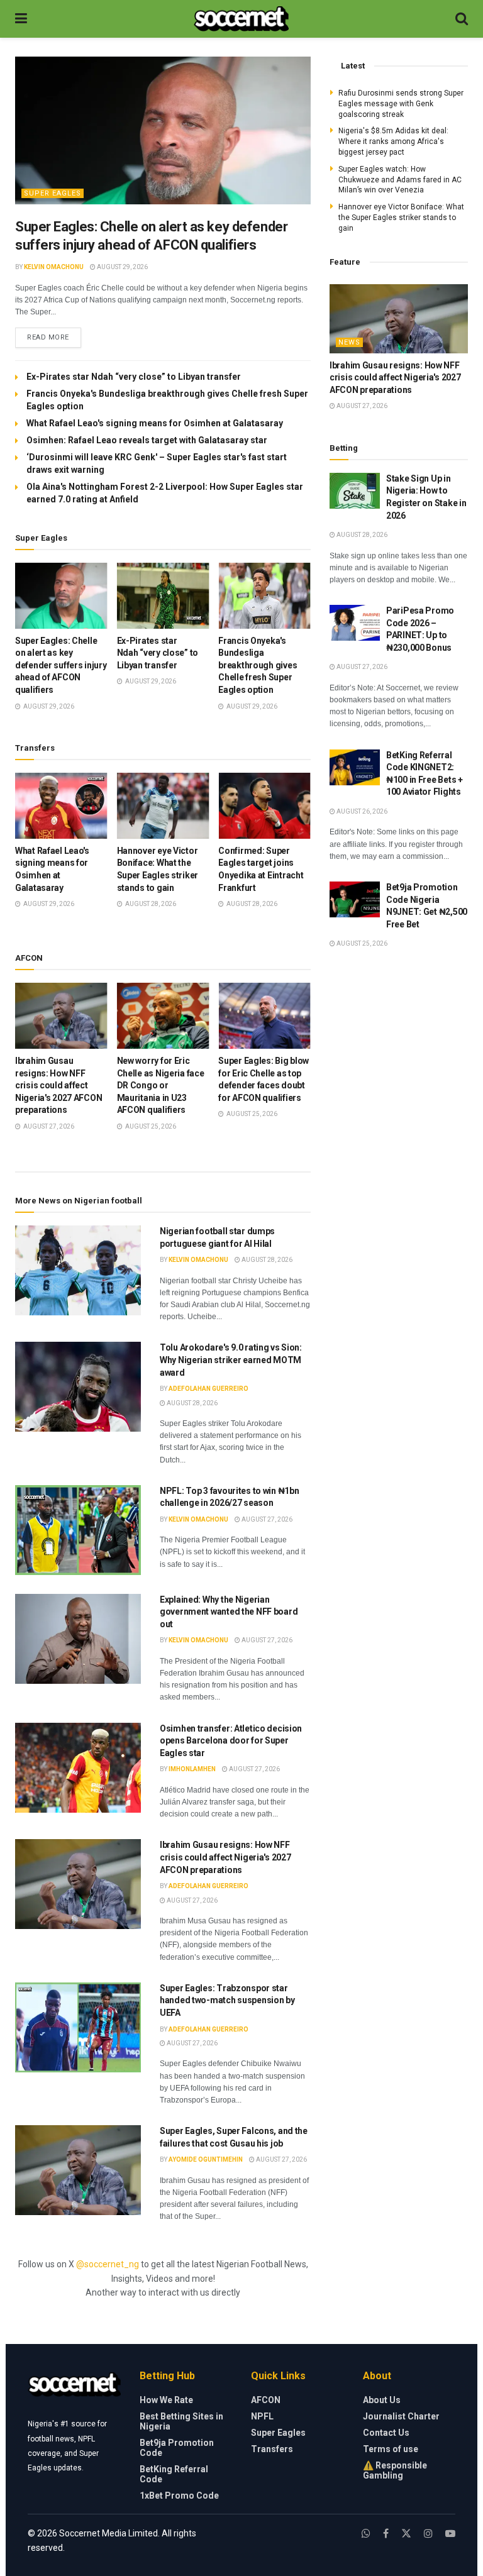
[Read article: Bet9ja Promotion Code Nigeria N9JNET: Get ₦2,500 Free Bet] (355, 899)
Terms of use (391, 2449)
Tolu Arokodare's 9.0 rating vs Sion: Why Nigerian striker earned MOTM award (231, 1360)
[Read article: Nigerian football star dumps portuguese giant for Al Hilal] (78, 1270)
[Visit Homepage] (241, 19)
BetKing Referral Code (174, 2474)
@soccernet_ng (108, 2264)
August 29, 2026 (122, 267)
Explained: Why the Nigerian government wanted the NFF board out (229, 1612)
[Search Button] (462, 19)
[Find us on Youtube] (450, 2534)
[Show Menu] (21, 19)
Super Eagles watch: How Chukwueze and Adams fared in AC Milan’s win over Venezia (400, 180)
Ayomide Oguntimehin (206, 2159)
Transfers (272, 2449)
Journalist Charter (401, 2416)
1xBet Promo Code (179, 2496)
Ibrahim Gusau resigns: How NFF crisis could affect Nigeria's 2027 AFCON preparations (58, 1085)
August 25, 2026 (361, 943)
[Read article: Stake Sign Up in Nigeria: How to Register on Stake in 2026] (355, 491)
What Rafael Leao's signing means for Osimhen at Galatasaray (155, 423)
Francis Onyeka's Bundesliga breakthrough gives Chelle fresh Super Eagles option (258, 665)
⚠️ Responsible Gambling (395, 2470)
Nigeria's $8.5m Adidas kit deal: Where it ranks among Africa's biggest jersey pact (393, 141)
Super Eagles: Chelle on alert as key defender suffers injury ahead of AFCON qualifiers (61, 665)
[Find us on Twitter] (406, 2534)
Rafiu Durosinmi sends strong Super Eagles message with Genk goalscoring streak (401, 104)
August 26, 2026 (361, 811)
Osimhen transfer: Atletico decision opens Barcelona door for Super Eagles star (231, 1741)
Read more (54, 337)
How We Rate (166, 2400)
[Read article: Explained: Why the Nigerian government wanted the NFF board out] (78, 1639)
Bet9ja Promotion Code (177, 2448)
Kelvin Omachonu (54, 267)
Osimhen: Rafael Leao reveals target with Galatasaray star (147, 440)
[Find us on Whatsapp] (366, 2534)
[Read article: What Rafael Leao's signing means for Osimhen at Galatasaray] (61, 806)
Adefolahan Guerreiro (208, 1389)
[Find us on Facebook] (386, 2534)
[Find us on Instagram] (428, 2534)
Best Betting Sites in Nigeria (181, 2421)
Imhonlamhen (192, 1769)
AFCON (266, 2400)
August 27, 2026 (266, 1519)
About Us (382, 2400)
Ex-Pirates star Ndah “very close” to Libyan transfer (135, 377)
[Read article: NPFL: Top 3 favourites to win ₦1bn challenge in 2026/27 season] (78, 1530)
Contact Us (386, 2433)
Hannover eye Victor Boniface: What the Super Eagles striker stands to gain (401, 218)
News (349, 342)
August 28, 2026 (266, 1260)
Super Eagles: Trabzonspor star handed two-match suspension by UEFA (227, 2000)
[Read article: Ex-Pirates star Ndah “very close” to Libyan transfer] (163, 596)
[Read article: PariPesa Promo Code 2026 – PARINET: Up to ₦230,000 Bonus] (355, 623)
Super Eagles (53, 193)
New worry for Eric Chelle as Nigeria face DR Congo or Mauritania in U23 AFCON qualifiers (161, 1085)
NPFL (262, 2416)
